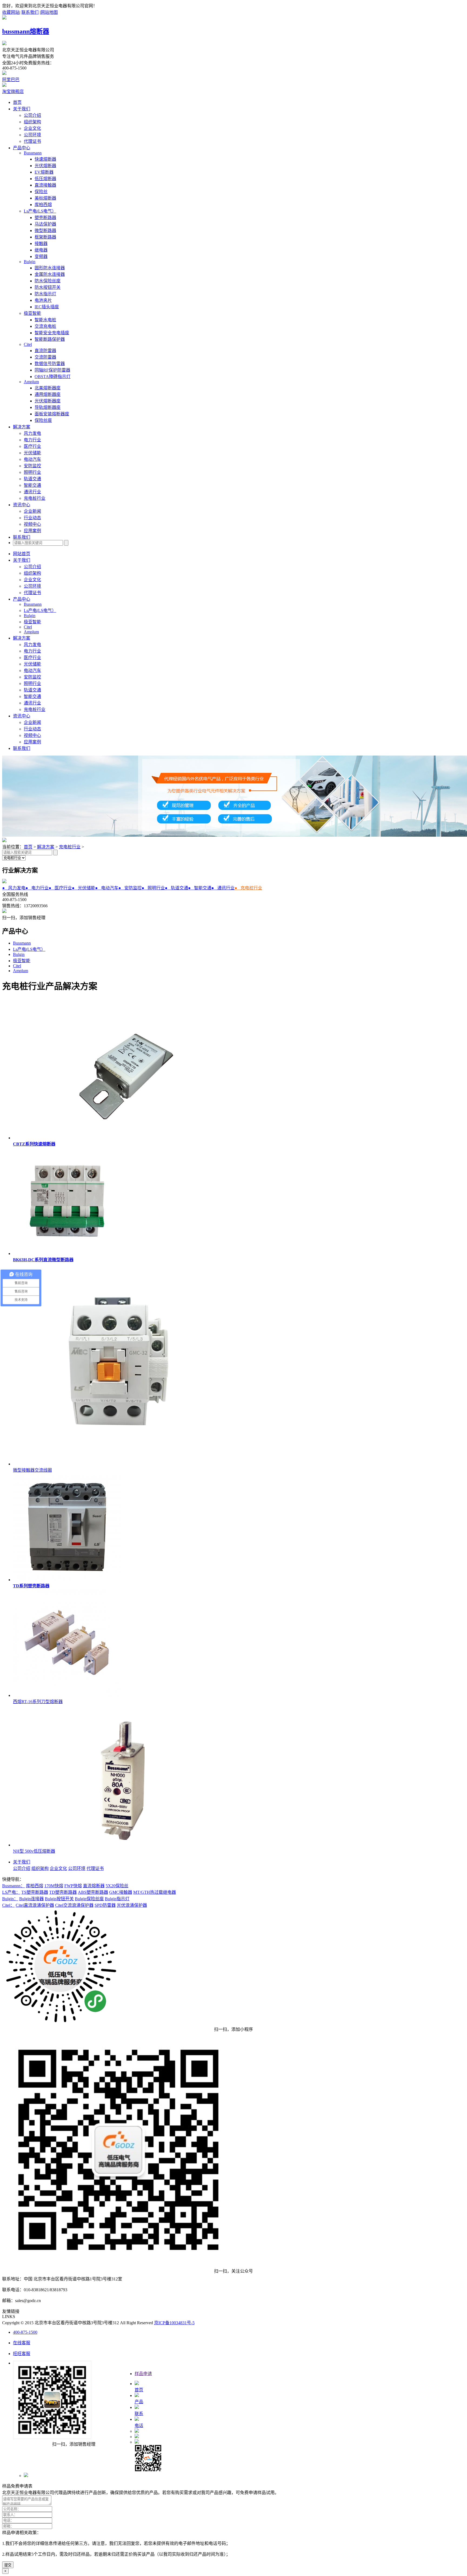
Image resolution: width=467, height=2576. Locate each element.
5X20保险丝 (117, 1886)
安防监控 (32, 466)
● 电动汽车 (107, 888)
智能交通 (32, 485)
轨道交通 (32, 479)
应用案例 (32, 531)
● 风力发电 (14, 888)
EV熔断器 (44, 172)
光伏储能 (32, 453)
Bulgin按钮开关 (59, 1899)
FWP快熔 (73, 1886)
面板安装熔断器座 (52, 414)
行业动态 (32, 518)
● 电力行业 (37, 888)
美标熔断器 (45, 198)
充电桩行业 (35, 498)
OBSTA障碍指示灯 (53, 377)
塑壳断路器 (45, 218)
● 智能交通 (200, 888)
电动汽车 (32, 459)
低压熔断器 (45, 179)
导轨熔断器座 (48, 407)
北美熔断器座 (48, 388)
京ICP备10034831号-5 (174, 2323)
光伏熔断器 (45, 166)
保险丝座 (43, 420)
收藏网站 (11, 12)
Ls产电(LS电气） (40, 211)
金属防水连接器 (50, 274)
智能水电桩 (45, 320)
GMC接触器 (121, 1892)
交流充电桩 (45, 326)
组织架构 (32, 122)
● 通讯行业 (223, 888)
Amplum (31, 382)
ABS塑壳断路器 (93, 1892)
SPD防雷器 (105, 1905)
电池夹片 (43, 300)
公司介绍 (32, 115)
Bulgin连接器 (31, 1899)
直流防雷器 (45, 351)
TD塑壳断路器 (63, 1892)
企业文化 (32, 128)
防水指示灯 (45, 294)
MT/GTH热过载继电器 (155, 1892)
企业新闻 (32, 511)
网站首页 (22, 554)
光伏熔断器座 (48, 401)
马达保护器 (45, 224)
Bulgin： (10, 1899)
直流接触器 (45, 185)
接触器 (41, 244)
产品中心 (22, 148)
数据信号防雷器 (50, 364)
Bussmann (33, 153)
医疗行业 (32, 446)
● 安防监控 (130, 888)
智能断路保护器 (50, 339)
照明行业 (32, 472)
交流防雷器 (45, 357)
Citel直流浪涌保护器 (35, 1905)
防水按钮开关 (48, 287)
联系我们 (30, 12)
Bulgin (30, 262)
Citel (28, 344)
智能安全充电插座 (52, 333)
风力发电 (32, 433)
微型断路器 (45, 231)
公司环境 (32, 135)
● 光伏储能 (84, 888)
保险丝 (41, 192)
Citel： (8, 1905)
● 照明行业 (153, 888)
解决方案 (22, 427)
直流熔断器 (94, 1886)
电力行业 (32, 440)
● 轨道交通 (176, 888)
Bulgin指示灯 (117, 1899)
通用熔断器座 (48, 394)
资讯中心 (22, 505)
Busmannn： (14, 1886)
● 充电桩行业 (248, 888)
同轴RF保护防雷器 (52, 370)
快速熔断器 (45, 159)
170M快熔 (54, 1886)
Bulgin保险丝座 (89, 1899)
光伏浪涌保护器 (132, 1905)
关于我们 (22, 109)
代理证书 (32, 141)
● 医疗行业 (60, 888)
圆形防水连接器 (50, 268)
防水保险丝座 (48, 281)
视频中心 (32, 524)
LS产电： (11, 1892)
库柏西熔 (43, 205)
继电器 (41, 250)
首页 (17, 102)
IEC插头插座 (47, 307)
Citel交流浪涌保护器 (74, 1905)
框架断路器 (45, 237)
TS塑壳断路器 (35, 1892)
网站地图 (49, 12)
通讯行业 (32, 492)
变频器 (41, 256)
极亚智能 (32, 313)
